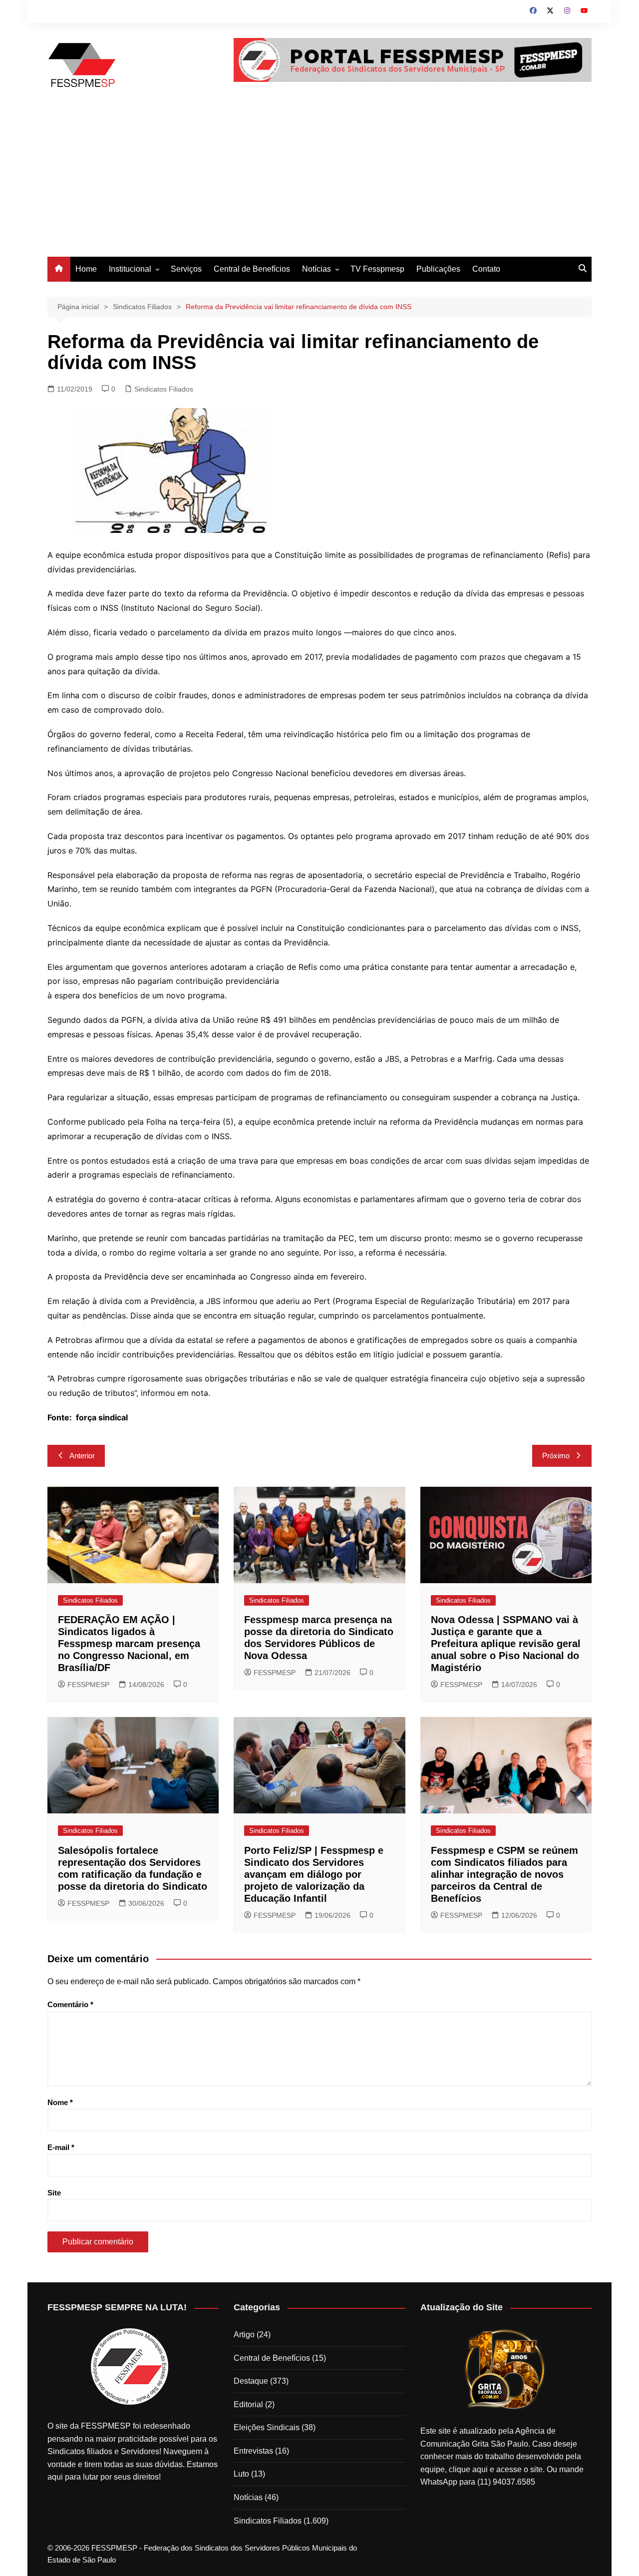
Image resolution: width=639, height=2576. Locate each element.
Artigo (244, 2335)
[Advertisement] (319, 182)
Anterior (82, 1456)
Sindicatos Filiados (164, 389)
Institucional (130, 269)
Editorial (248, 2404)
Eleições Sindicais (267, 2427)
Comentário (70, 2004)
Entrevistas (253, 2451)
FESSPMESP (88, 1685)
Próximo (556, 1456)
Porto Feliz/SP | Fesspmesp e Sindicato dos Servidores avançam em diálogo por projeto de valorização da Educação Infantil (314, 1874)
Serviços (186, 269)
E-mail (61, 2147)
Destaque (251, 2381)
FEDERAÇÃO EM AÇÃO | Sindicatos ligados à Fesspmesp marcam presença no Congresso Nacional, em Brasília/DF (129, 1644)
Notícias (317, 269)
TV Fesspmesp (377, 269)
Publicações (438, 269)
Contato (486, 269)
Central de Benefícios (252, 269)
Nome (60, 2102)
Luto (241, 2474)
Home (86, 269)
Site (54, 2193)
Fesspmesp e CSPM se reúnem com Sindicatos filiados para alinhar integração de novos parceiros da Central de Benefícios (504, 1874)
